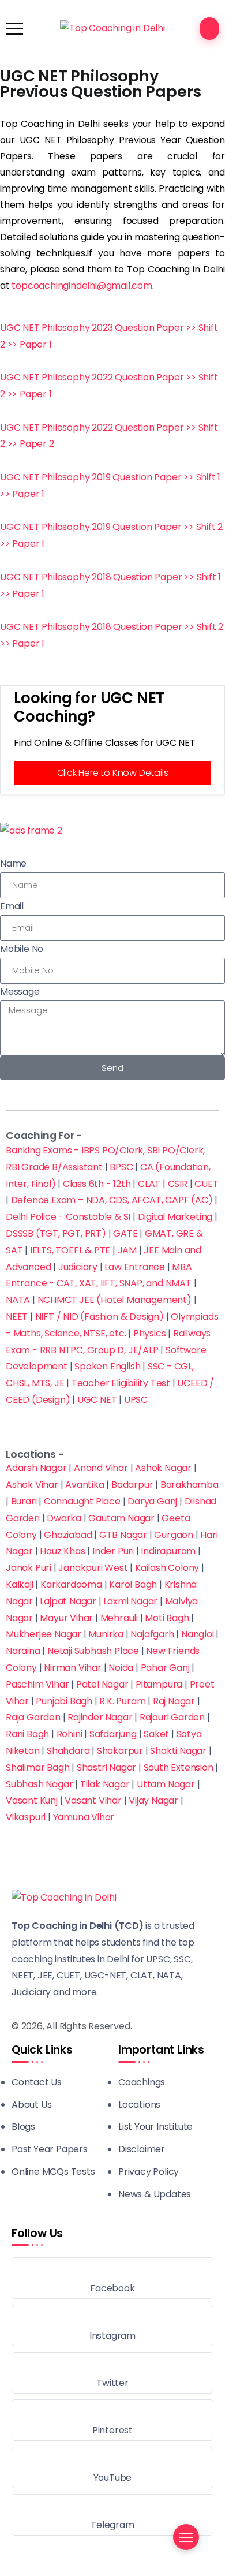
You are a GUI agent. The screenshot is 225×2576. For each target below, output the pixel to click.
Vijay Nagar (153, 1800)
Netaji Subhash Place (93, 1651)
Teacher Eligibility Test (121, 1383)
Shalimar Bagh (37, 1767)
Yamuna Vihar (84, 1817)
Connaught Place (82, 1501)
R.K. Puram (122, 1701)
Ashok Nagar (163, 1468)
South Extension (179, 1767)
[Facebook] (112, 2278)
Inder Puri (113, 1551)
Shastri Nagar (106, 1767)
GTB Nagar (123, 1535)
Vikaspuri (26, 1817)
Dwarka (64, 1518)
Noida (121, 1668)
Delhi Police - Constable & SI (68, 1217)
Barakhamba (190, 1485)
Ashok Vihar (32, 1485)
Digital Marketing (175, 1217)
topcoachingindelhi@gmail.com (82, 285)
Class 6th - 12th (97, 1184)
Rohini (70, 1734)
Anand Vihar (101, 1468)
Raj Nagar (174, 1701)
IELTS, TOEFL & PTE (70, 1250)
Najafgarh (152, 1634)
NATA (18, 1300)
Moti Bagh (167, 1618)
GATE (125, 1233)
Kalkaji (20, 1584)
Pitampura (159, 1684)
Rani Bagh (27, 1734)
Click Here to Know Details (113, 773)
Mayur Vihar (66, 1618)
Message (20, 992)
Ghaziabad (68, 1535)
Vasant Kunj (32, 1800)
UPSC (136, 1400)
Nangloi (198, 1634)
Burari (24, 1501)
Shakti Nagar (178, 1751)
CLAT (149, 1184)
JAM (127, 1250)
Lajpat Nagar (68, 1601)
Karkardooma (71, 1584)
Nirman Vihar (73, 1668)
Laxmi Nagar (130, 1601)
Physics (150, 1333)
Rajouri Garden (172, 1717)
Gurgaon (174, 1535)
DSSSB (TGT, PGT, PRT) (56, 1233)
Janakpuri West (93, 1568)
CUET (206, 1184)
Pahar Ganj (165, 1668)
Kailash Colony (167, 1568)
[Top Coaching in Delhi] (112, 28)
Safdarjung (113, 1734)
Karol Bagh (133, 1584)
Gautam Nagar (121, 1518)
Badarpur (132, 1485)
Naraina (23, 1651)
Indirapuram (168, 1551)
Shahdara (68, 1751)
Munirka (106, 1634)
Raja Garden (33, 1717)
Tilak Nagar (105, 1784)
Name (13, 863)
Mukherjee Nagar (44, 1634)
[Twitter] (112, 2373)
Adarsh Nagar (36, 1468)
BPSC (121, 1167)
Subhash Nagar (39, 1784)
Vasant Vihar (93, 1800)
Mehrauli (119, 1618)
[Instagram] (112, 2325)
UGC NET (97, 1400)
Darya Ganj (152, 1501)
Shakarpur (120, 1751)
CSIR (178, 1184)
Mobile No (22, 949)
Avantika (85, 1485)
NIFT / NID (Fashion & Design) (100, 1317)
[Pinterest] (112, 2420)
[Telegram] (112, 2515)
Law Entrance (135, 1267)
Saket (156, 1734)
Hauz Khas (62, 1551)
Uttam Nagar (166, 1784)
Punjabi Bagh (64, 1701)
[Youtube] (112, 2467)
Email (12, 906)
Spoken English (107, 1366)
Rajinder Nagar (100, 1717)
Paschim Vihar (37, 1684)
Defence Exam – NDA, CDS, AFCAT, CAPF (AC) (112, 1200)
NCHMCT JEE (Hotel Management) (115, 1300)
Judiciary (78, 1267)
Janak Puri (29, 1568)
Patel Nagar (102, 1684)
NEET (17, 1317)
